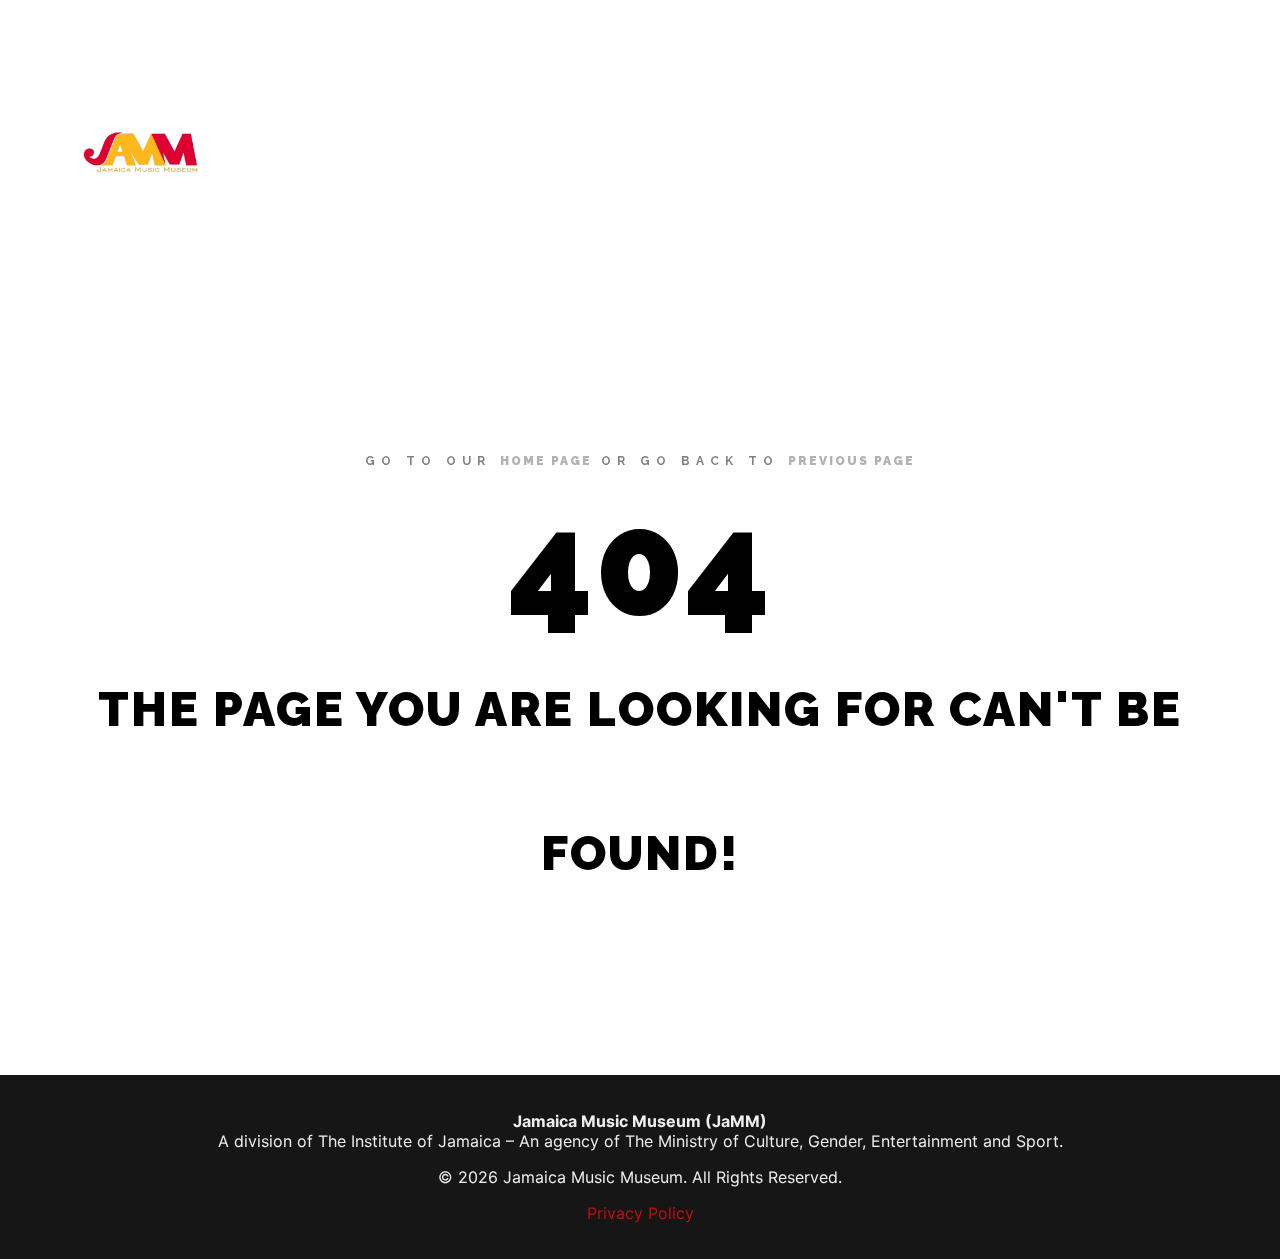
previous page (851, 461)
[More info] (1207, 152)
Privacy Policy (640, 1213)
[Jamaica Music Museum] (140, 152)
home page (546, 461)
